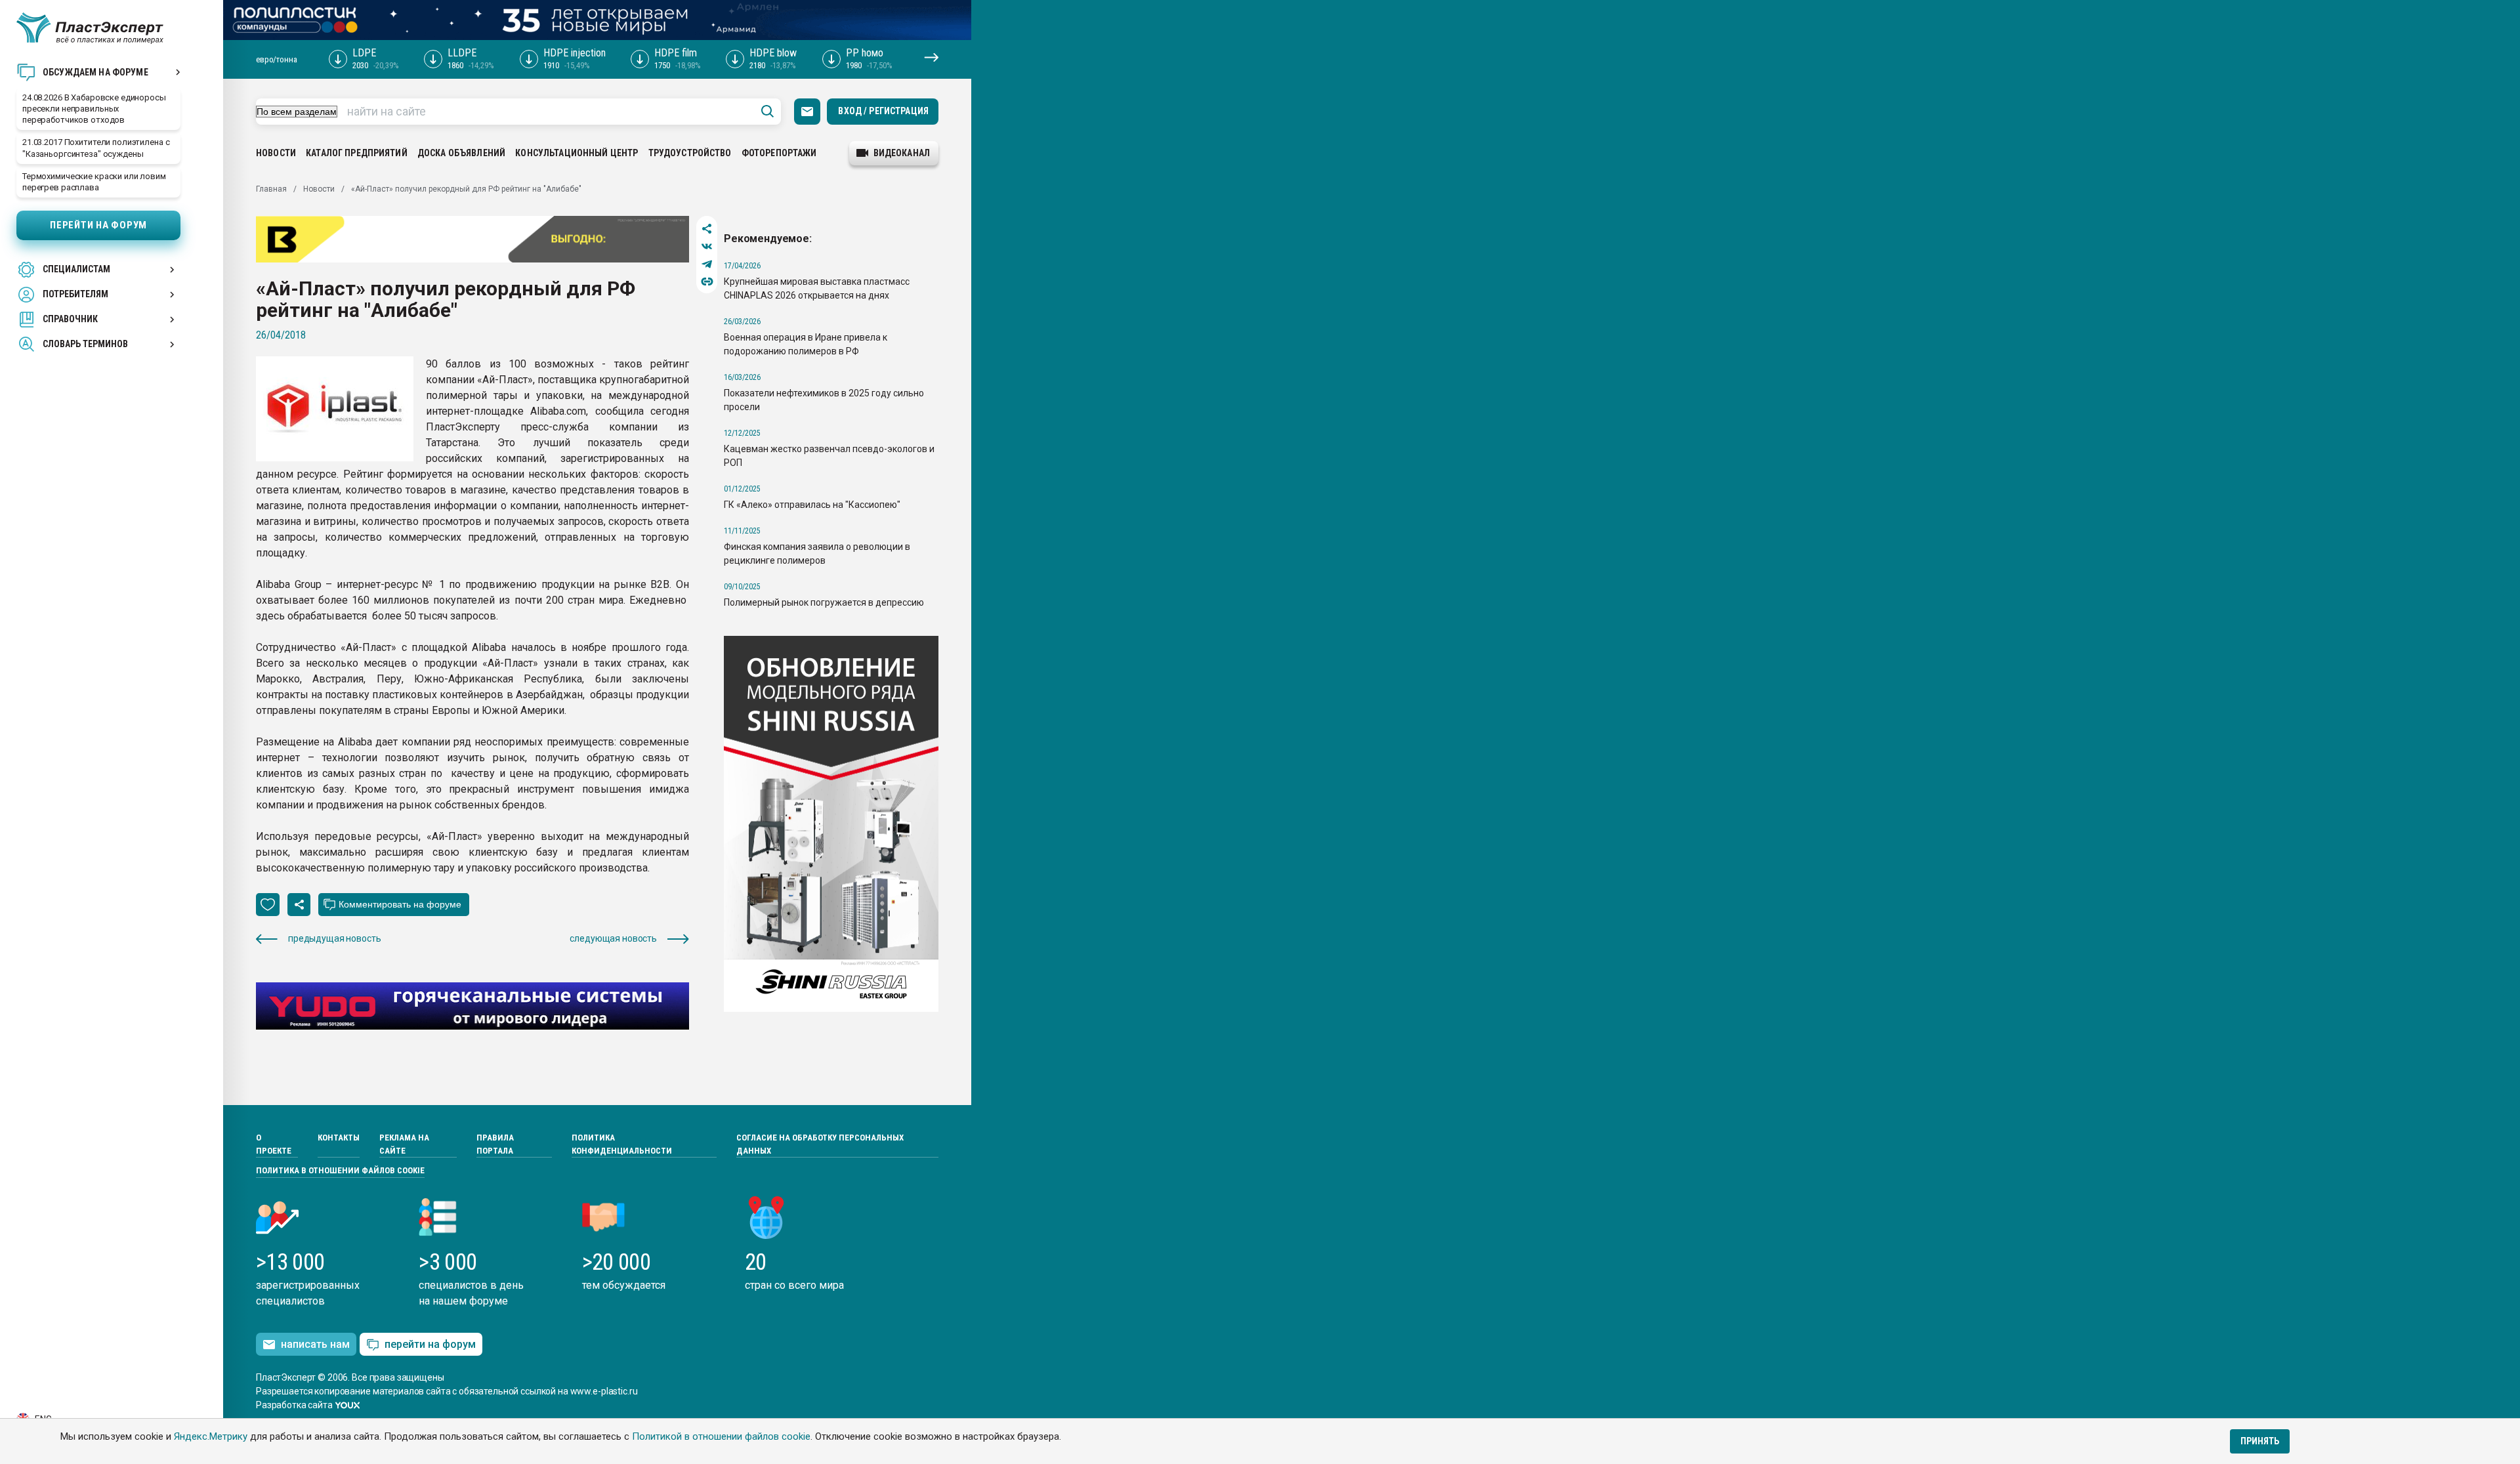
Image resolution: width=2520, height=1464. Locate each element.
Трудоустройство (690, 153)
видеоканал (902, 153)
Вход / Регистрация (883, 111)
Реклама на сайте (404, 1144)
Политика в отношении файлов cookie (340, 1170)
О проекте (274, 1144)
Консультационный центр (577, 153)
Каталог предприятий (357, 153)
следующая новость (613, 938)
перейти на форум (430, 1344)
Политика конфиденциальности (622, 1144)
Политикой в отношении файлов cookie (721, 1436)
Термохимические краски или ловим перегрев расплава (94, 182)
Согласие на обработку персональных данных (820, 1144)
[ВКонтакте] (707, 246)
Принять (2260, 1441)
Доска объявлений (461, 153)
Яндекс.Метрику (211, 1436)
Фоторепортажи (779, 153)
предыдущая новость (334, 938)
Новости (276, 153)
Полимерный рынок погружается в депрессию (824, 602)
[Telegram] (707, 264)
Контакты (339, 1138)
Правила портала (495, 1144)
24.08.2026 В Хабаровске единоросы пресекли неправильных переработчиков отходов (94, 109)
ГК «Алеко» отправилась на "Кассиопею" (812, 505)
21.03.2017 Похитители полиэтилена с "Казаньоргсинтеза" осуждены (96, 148)
